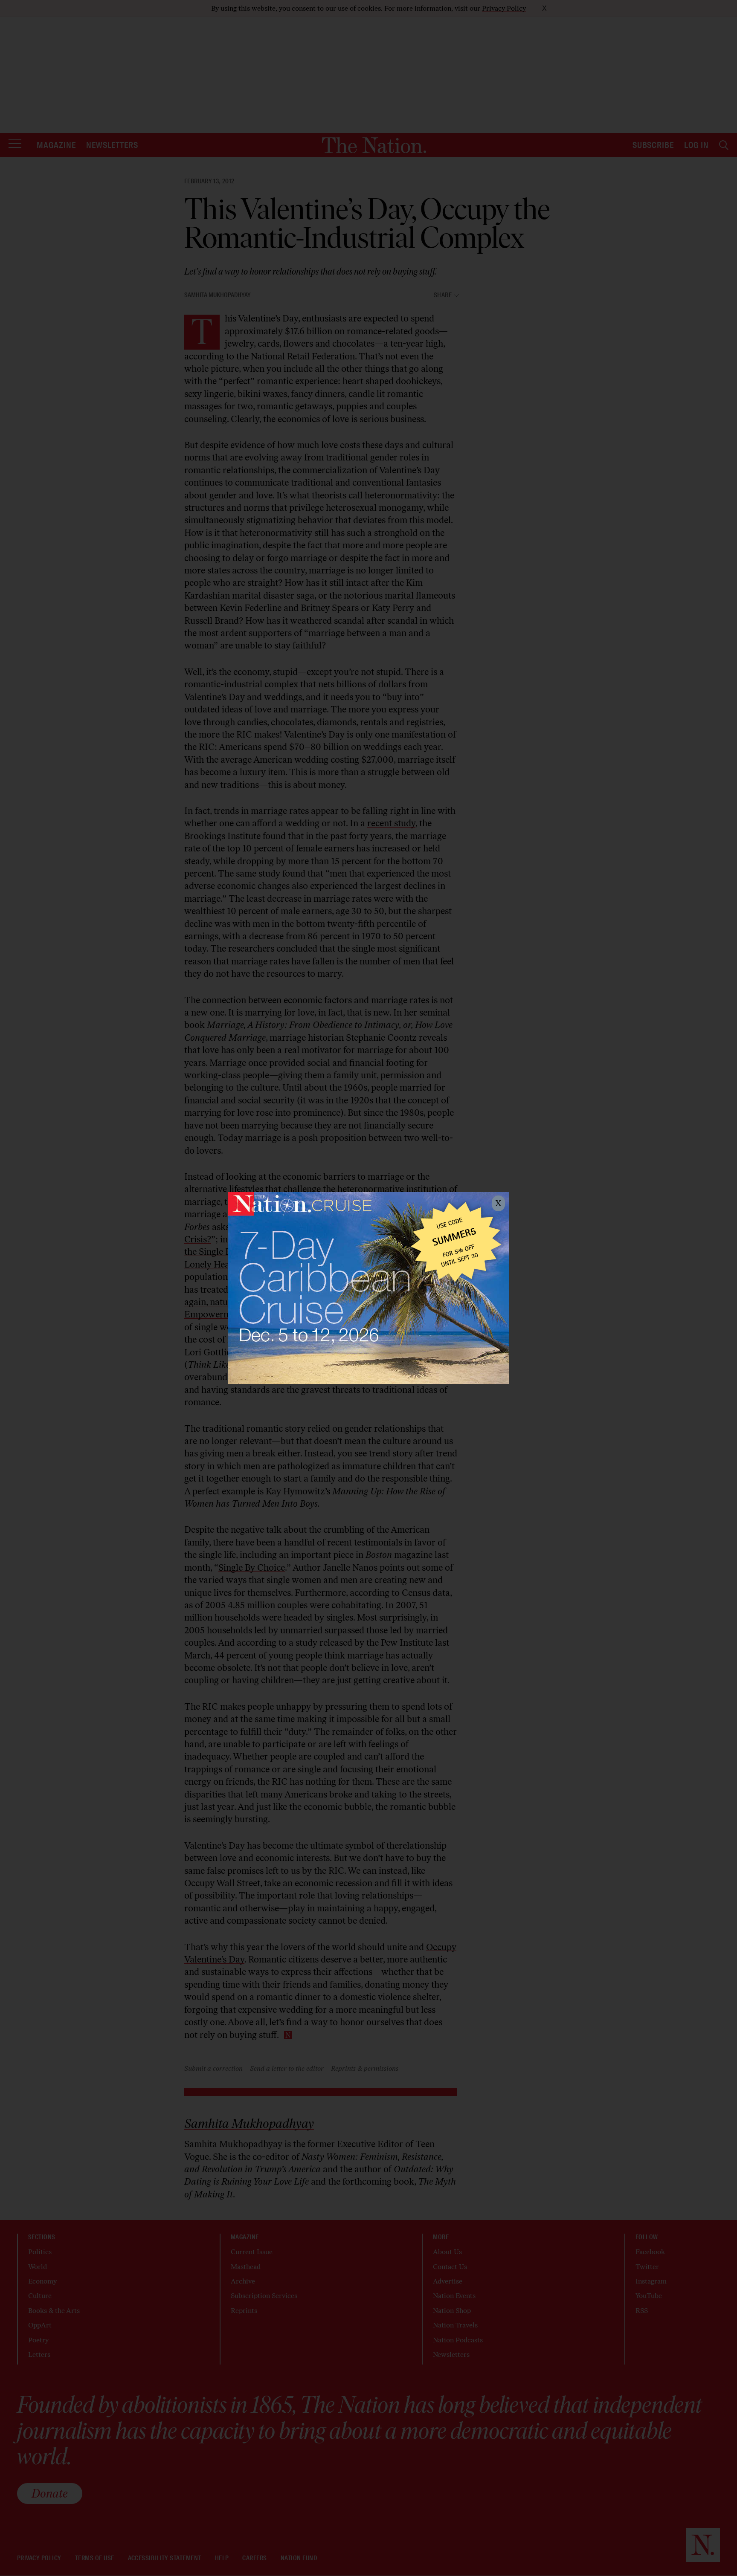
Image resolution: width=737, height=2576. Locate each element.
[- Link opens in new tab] (368, 1288)
